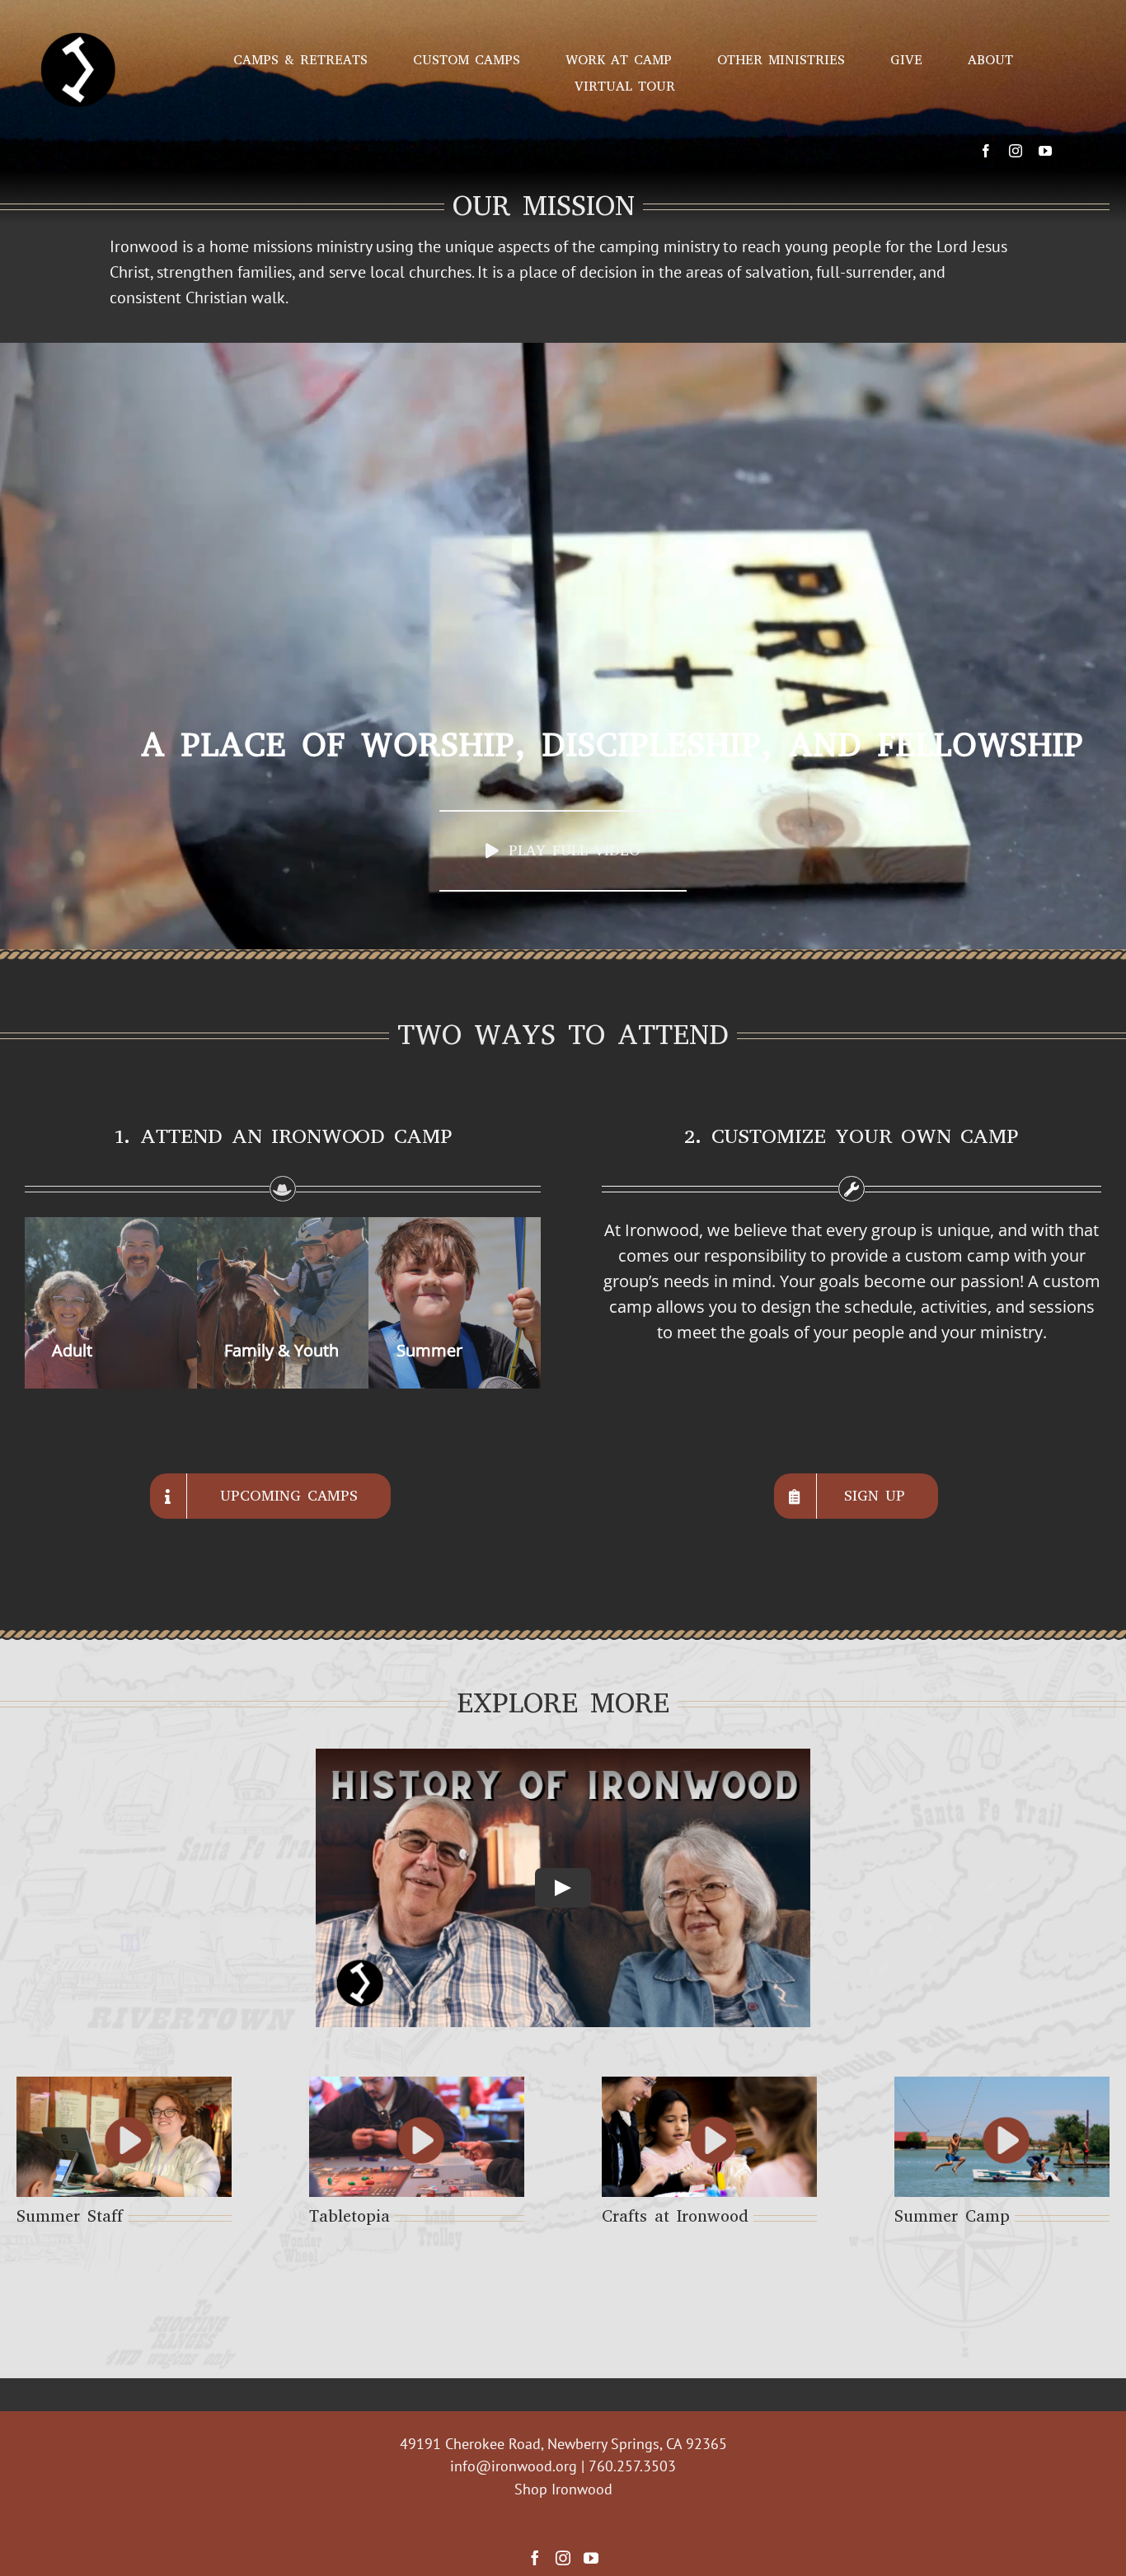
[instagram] (1016, 151)
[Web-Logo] (78, 15)
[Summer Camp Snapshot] (1002, 2137)
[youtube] (1045, 151)
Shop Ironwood (563, 2489)
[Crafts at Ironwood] (709, 2137)
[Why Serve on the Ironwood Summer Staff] (124, 2137)
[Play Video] (563, 1888)
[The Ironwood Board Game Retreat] (417, 2137)
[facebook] (986, 151)
